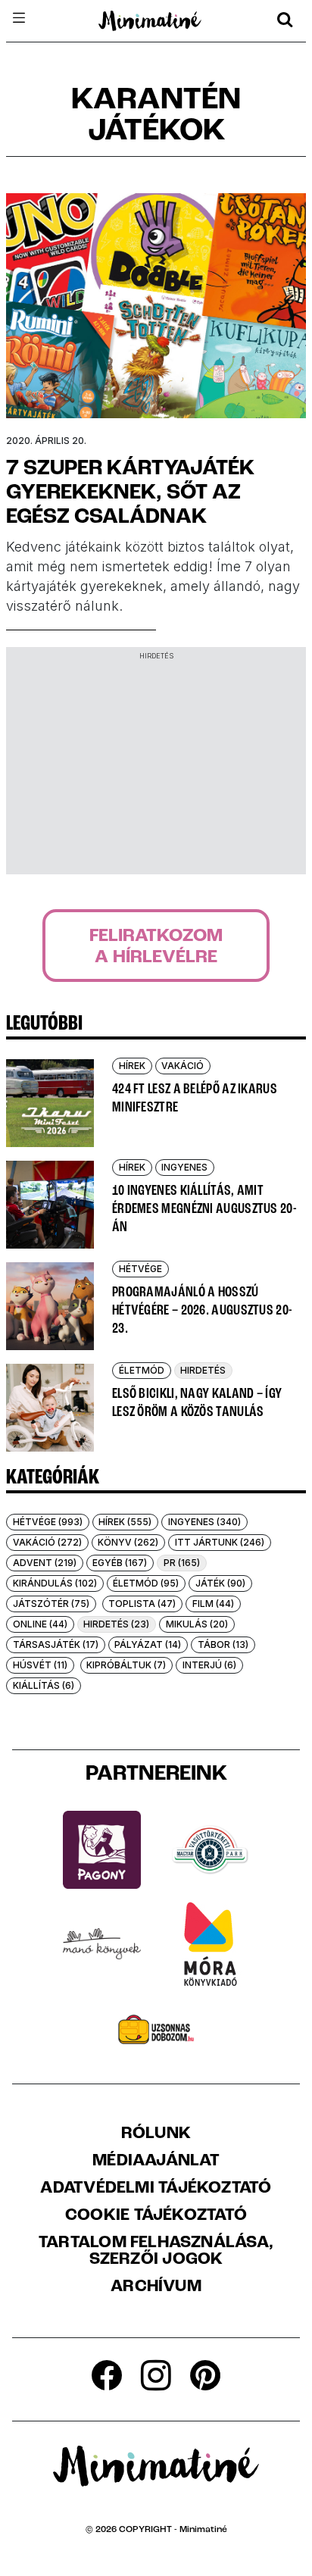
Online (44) (40, 1624)
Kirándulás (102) (55, 1583)
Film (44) (213, 1604)
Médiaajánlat (156, 2162)
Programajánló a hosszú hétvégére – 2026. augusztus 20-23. (202, 1311)
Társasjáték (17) (56, 1644)
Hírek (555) (125, 1522)
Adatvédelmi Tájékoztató (156, 2189)
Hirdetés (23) (116, 1624)
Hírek (132, 1066)
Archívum (156, 2287)
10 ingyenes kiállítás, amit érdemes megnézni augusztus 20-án (204, 1209)
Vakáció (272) (47, 1542)
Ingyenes (184, 1167)
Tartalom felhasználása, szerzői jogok (156, 2252)
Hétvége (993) (48, 1522)
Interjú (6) (209, 1665)
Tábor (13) (223, 1644)
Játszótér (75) (51, 1604)
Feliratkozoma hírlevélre (156, 947)
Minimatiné (203, 2530)
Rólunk (156, 2134)
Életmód (142, 1370)
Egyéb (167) (120, 1563)
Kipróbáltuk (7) (126, 1665)
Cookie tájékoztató (156, 2216)
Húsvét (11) (40, 1665)
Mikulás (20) (197, 1624)
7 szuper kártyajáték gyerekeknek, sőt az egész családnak (130, 493)
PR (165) (182, 1563)
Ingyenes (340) (204, 1522)
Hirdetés (203, 1370)
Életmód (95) (146, 1583)
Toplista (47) (142, 1604)
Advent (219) (45, 1563)
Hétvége (140, 1269)
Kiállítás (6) (44, 1685)
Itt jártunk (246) (220, 1542)
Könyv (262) (128, 1542)
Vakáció (183, 1066)
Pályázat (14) (148, 1644)
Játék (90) (220, 1583)
